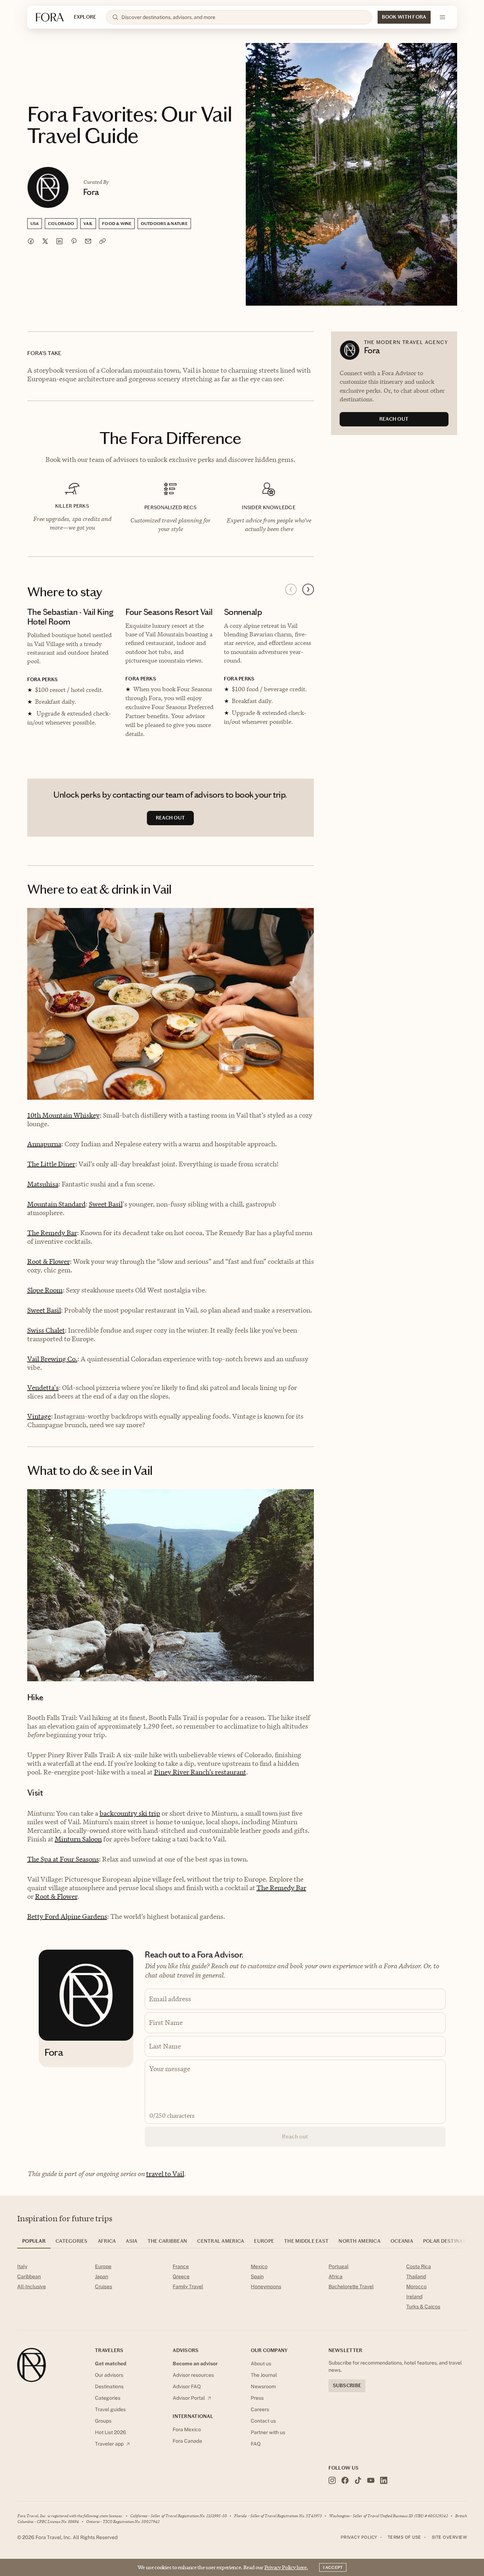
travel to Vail (165, 2174)
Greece (181, 2276)
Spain (257, 2276)
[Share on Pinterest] (74, 241)
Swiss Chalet (46, 1330)
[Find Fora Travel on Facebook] (345, 2480)
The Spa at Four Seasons (63, 1859)
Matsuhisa (43, 1184)
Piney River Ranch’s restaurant (200, 1772)
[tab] (34, 2243)
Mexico (259, 2266)
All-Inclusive (32, 2286)
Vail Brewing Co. (52, 1359)
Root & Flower (49, 1261)
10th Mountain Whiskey (63, 1115)
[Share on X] (45, 241)
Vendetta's (43, 1388)
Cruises (104, 2286)
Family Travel (188, 2286)
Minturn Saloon (78, 1839)
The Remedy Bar (52, 1233)
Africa (336, 2276)
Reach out (295, 2137)
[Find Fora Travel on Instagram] (332, 2480)
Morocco (416, 2286)
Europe (103, 2266)
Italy (22, 2266)
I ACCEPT (333, 2567)
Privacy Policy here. (286, 2567)
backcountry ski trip (130, 1813)
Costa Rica (419, 2266)
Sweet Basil (106, 1204)
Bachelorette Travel (351, 2286)
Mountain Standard (56, 1204)
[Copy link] (102, 241)
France (181, 2266)
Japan (102, 2276)
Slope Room (45, 1290)
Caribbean (29, 2276)
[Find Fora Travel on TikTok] (358, 2480)
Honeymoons (266, 2286)
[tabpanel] (242, 2288)
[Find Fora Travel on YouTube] (371, 2480)
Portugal (339, 2266)
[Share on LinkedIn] (59, 241)
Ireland (414, 2297)
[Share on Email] (88, 241)
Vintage (39, 1416)
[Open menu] (442, 17)
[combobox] (243, 17)
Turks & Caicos (423, 2307)
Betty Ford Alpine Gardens (67, 1917)
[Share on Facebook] (31, 241)
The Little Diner (51, 1164)
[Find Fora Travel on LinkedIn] (384, 2480)
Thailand (416, 2276)
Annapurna (44, 1144)
